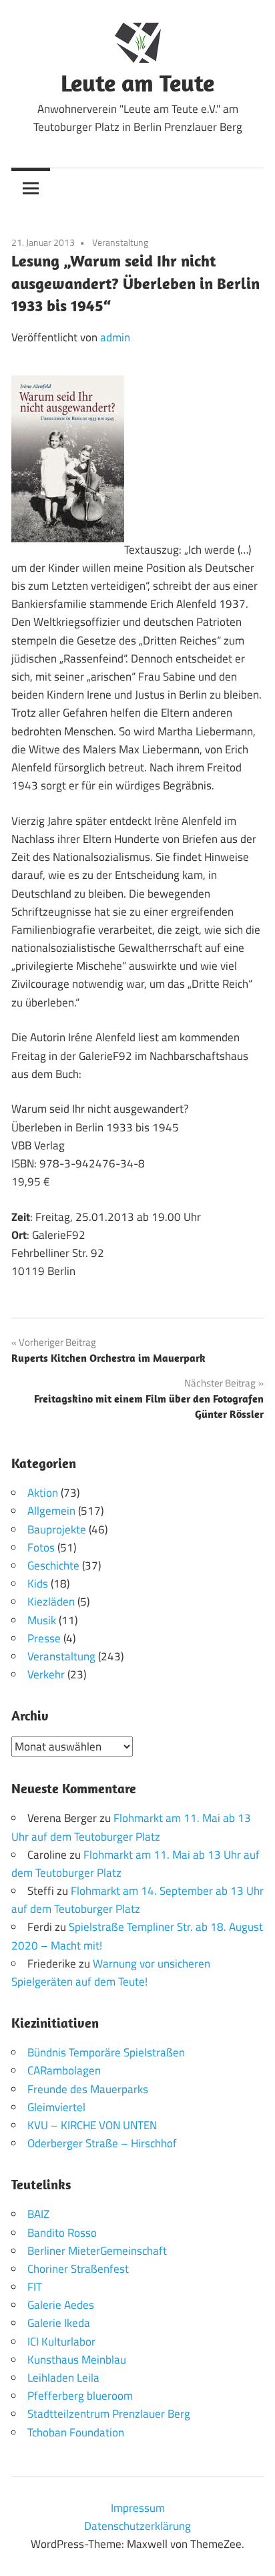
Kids (38, 1584)
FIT (35, 2287)
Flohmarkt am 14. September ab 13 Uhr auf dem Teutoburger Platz (137, 1900)
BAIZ (38, 2214)
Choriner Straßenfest (78, 2269)
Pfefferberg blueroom (80, 2396)
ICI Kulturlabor (61, 2342)
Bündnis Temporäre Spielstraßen (106, 2052)
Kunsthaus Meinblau (77, 2360)
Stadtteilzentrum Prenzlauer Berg (109, 2414)
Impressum (138, 2508)
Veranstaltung (120, 242)
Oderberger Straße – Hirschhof (102, 2143)
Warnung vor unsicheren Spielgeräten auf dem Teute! (111, 1973)
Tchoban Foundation (76, 2432)
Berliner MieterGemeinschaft (97, 2251)
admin (115, 337)
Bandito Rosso (62, 2233)
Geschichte (53, 1566)
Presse (44, 1638)
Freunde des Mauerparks (88, 2089)
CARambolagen (64, 2070)
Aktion (43, 1493)
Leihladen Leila (63, 2378)
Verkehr (46, 1674)
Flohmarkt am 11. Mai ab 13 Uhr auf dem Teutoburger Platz (131, 1827)
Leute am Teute (137, 82)
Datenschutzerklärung (137, 2526)
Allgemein (51, 1511)
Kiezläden (51, 1602)
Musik (42, 1620)
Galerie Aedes (61, 2305)
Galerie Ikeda (59, 2323)
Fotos (41, 1547)
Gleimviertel (56, 2107)
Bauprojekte (57, 1529)
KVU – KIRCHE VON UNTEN (92, 2125)
